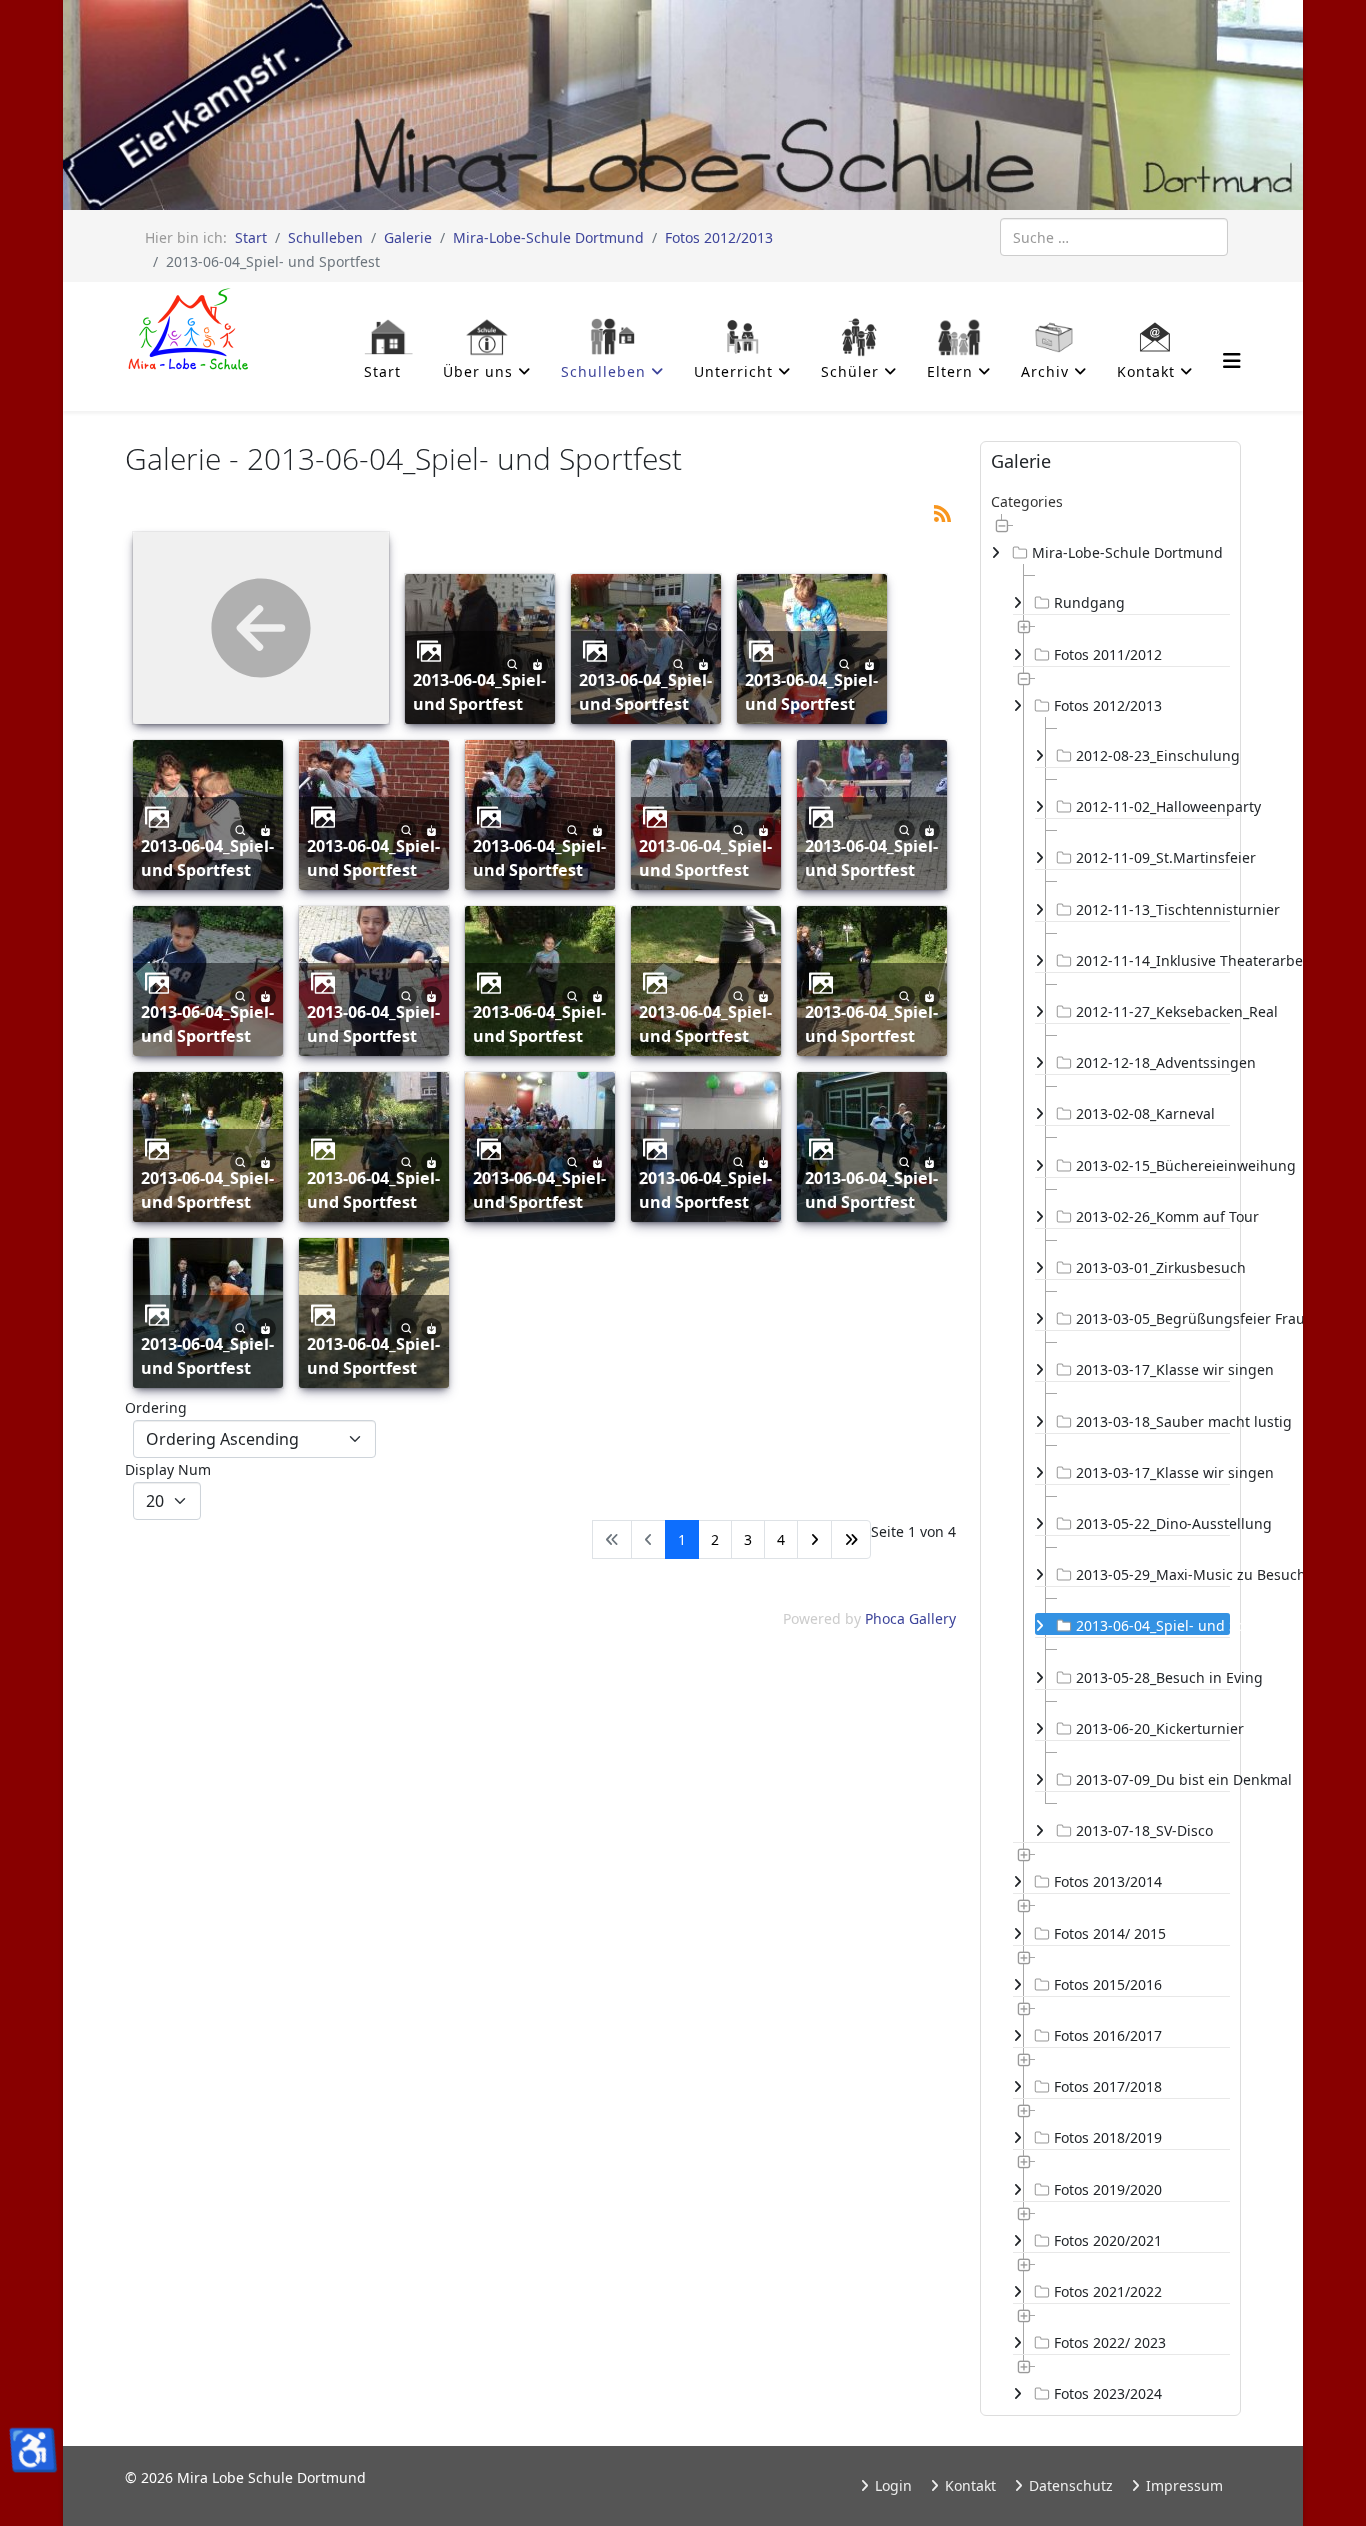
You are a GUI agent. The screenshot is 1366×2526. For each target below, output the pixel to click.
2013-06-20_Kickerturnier (1153, 1728)
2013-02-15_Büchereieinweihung (1153, 1165)
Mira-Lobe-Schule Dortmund (548, 237)
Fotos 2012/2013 (719, 237)
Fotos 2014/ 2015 (1110, 1933)
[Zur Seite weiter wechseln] (814, 1539)
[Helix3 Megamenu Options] (1232, 360)
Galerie (408, 237)
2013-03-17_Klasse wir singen (1153, 1369)
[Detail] (512, 662)
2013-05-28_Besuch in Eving (1153, 1677)
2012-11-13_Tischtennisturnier (1153, 909)
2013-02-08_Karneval (1145, 1113)
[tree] (1110, 1459)
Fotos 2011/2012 (1108, 654)
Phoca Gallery (910, 1618)
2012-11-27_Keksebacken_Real (1153, 1011)
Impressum (1182, 2485)
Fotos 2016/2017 (1108, 2035)
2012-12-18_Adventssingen (1153, 1062)
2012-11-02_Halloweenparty (1153, 806)
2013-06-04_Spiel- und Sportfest (479, 692)
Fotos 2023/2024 (1108, 2393)
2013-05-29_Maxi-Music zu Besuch (1153, 1574)
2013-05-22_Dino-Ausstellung (1153, 1523)
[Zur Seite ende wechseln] (851, 1539)
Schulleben (325, 237)
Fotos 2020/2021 (1108, 2240)
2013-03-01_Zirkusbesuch (1153, 1267)
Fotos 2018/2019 (1108, 2137)
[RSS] (942, 511)
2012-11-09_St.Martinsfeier (1153, 857)
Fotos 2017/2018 (1108, 2086)
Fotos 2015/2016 (1108, 1984)
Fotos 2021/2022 (1108, 2291)
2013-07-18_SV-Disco (1144, 1830)
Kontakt (968, 2485)
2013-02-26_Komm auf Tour (1153, 1216)
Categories (1027, 501)
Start (251, 237)
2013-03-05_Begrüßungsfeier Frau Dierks (1153, 1318)
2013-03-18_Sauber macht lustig (1153, 1421)
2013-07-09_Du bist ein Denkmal (1153, 1779)
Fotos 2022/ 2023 (1110, 2342)
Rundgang (1089, 602)
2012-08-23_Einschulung (1153, 755)
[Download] (537, 662)
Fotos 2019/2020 (1108, 2189)
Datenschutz (1069, 2485)
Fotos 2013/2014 (1108, 1881)
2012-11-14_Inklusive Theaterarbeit (1153, 960)
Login (891, 2485)
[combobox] (1114, 237)
